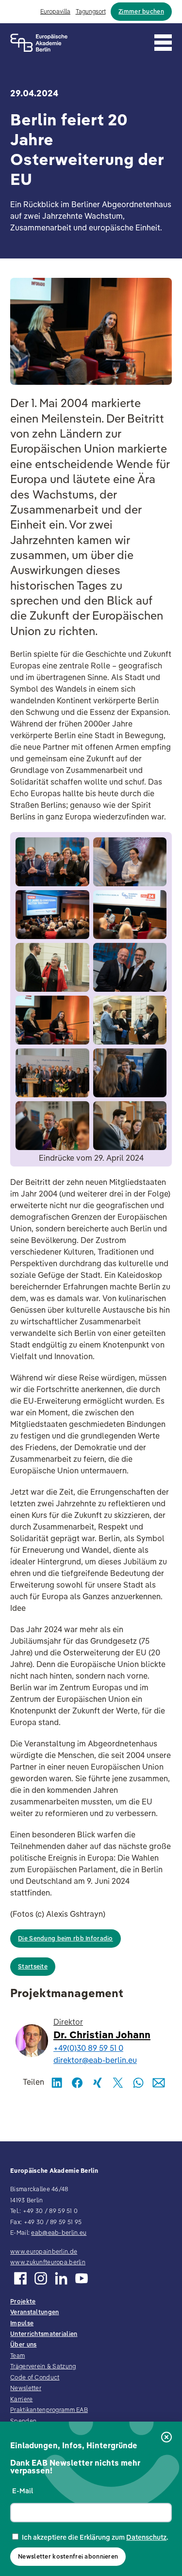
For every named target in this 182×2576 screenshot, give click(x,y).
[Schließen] (166, 2438)
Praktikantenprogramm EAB (49, 2410)
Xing (98, 2083)
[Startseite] (39, 43)
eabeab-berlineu (59, 2233)
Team (17, 2356)
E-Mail (23, 2491)
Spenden (23, 2421)
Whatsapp (138, 2083)
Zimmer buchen (141, 11)
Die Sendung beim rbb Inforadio (66, 1938)
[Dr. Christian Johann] (30, 2041)
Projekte (23, 2301)
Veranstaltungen (34, 2312)
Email (159, 2083)
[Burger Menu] (163, 43)
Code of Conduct (35, 2377)
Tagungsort (91, 11)
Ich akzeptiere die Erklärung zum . (95, 2537)
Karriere (21, 2399)
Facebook (77, 2083)
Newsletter (26, 2388)
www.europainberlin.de (44, 2251)
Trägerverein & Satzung (43, 2366)
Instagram (41, 2278)
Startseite (33, 1966)
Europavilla (55, 11)
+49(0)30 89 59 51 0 (88, 2048)
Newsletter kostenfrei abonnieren (68, 2556)
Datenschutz (146, 2537)
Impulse (22, 2323)
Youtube (82, 2278)
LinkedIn (57, 2083)
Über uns (23, 2344)
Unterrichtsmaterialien (44, 2334)
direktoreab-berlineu (95, 2060)
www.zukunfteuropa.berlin (48, 2262)
